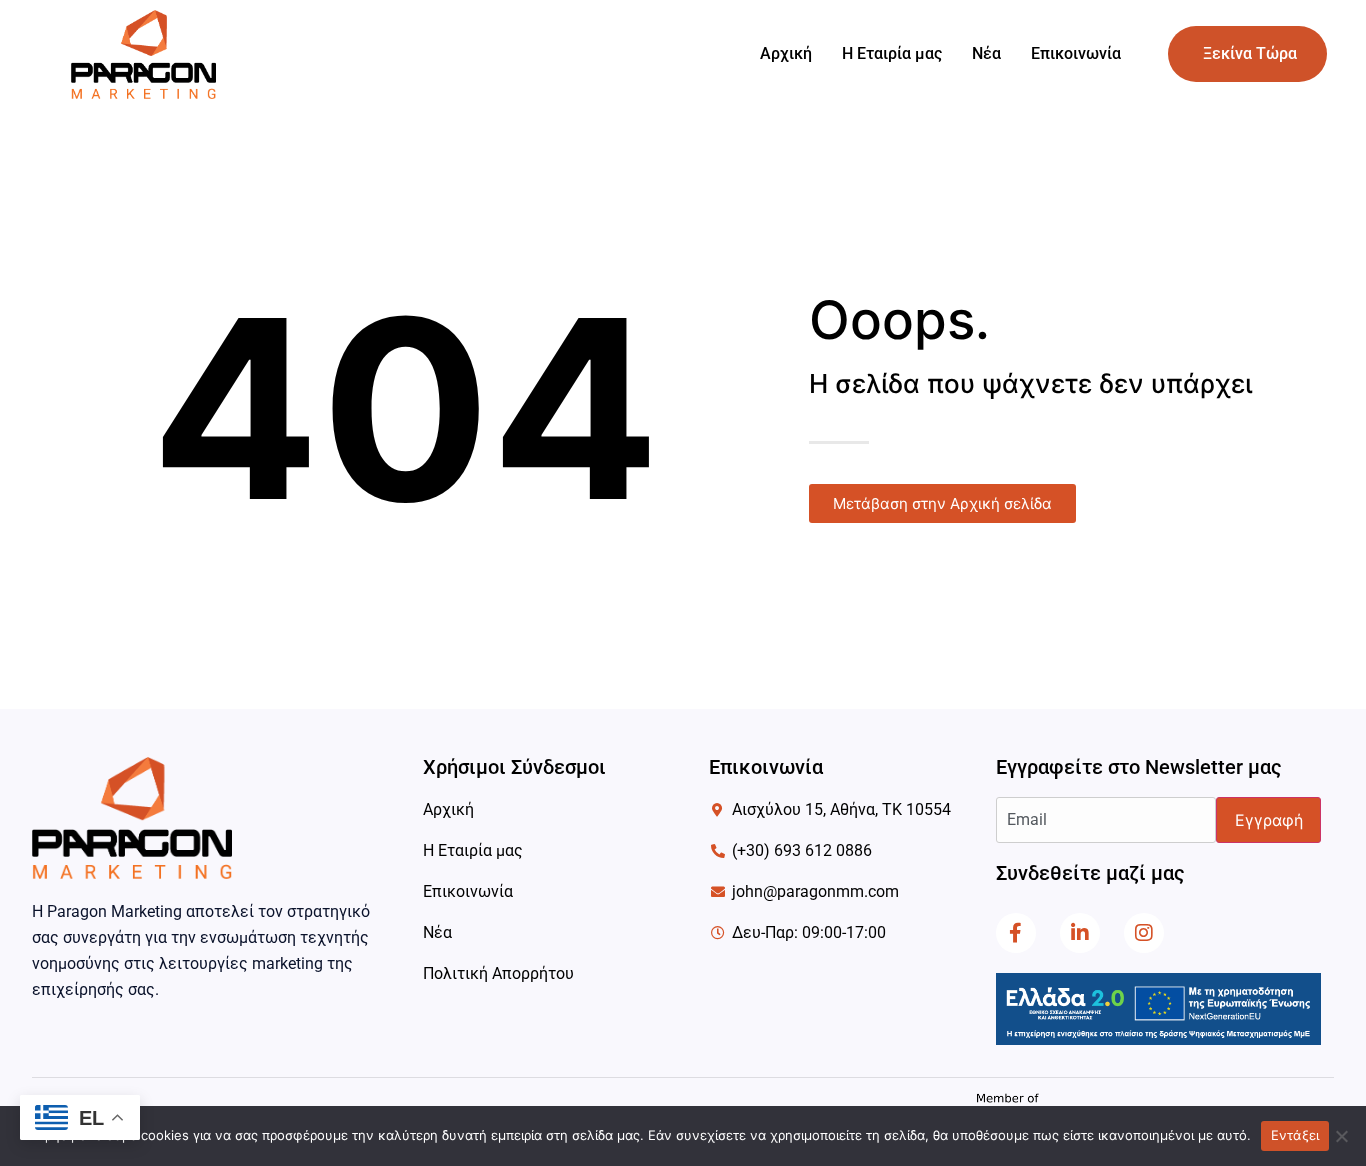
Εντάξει (1295, 1135)
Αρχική (786, 53)
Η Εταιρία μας (892, 53)
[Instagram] (1144, 933)
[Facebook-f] (1016, 933)
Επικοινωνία (1076, 53)
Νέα (986, 53)
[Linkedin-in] (1080, 933)
